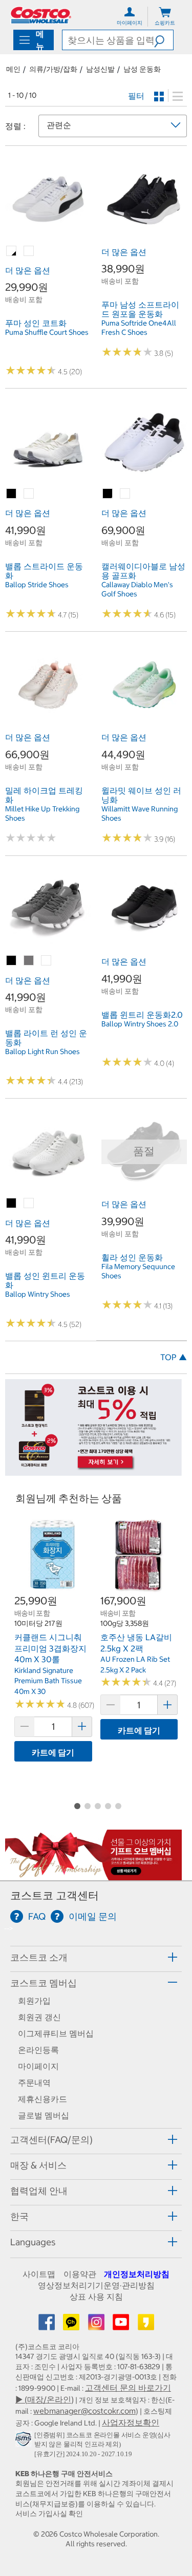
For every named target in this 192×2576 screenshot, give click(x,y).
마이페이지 (38, 2066)
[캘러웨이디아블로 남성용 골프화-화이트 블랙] (108, 494)
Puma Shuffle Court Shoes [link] (47, 332)
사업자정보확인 (131, 2422)
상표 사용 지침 (96, 2296)
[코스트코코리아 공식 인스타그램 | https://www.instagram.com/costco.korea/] (97, 2325)
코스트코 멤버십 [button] (44, 1983)
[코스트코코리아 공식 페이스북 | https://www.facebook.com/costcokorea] (48, 2325)
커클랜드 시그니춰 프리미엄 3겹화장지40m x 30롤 (50, 1648)
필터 (136, 96)
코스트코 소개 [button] (39, 1957)
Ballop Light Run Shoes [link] (42, 1051)
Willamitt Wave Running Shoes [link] (140, 813)
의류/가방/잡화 (53, 69)
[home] (41, 15)
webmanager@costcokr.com (84, 2411)
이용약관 (80, 2274)
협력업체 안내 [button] (39, 2191)
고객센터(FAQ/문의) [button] (51, 2140)
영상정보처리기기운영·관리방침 (96, 2285)
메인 (13, 69)
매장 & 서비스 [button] (38, 2165)
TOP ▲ (174, 1357)
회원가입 (34, 2001)
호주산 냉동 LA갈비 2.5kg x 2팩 (136, 1643)
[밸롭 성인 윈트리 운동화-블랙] (12, 1204)
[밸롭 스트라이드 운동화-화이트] (29, 494)
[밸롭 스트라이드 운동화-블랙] (12, 494)
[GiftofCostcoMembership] (93, 1875)
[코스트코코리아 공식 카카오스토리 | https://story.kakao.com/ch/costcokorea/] (146, 2325)
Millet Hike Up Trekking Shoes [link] (42, 813)
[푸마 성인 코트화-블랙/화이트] (12, 251)
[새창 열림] (25, 2441)
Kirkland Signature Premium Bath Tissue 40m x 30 (48, 1681)
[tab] (96, 1957)
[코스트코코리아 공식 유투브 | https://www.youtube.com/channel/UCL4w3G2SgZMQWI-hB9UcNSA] (122, 2325)
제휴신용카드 (42, 2099)
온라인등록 (38, 2050)
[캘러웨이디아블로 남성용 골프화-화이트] (125, 494)
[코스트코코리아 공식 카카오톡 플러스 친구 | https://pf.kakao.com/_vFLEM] (72, 2325)
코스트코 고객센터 (55, 1895)
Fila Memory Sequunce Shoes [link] (138, 1271)
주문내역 (34, 2083)
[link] (48, 237)
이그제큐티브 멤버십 (56, 2033)
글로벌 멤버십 (44, 2115)
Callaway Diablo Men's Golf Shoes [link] (137, 589)
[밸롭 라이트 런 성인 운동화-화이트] (47, 961)
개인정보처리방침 (137, 2274)
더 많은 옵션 (28, 270)
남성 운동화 (142, 69)
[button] (164, 40)
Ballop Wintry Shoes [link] (38, 1294)
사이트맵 (39, 2274)
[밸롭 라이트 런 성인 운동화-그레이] (29, 961)
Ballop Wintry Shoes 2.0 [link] (140, 1024)
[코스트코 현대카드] (93, 1471)
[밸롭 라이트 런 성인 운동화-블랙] (12, 961)
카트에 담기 (53, 1752)
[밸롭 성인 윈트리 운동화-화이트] (29, 1204)
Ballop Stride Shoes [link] (37, 585)
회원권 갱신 (39, 2017)
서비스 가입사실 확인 (49, 2514)
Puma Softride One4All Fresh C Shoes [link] (139, 328)
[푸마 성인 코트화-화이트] (29, 251)
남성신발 (100, 69)
